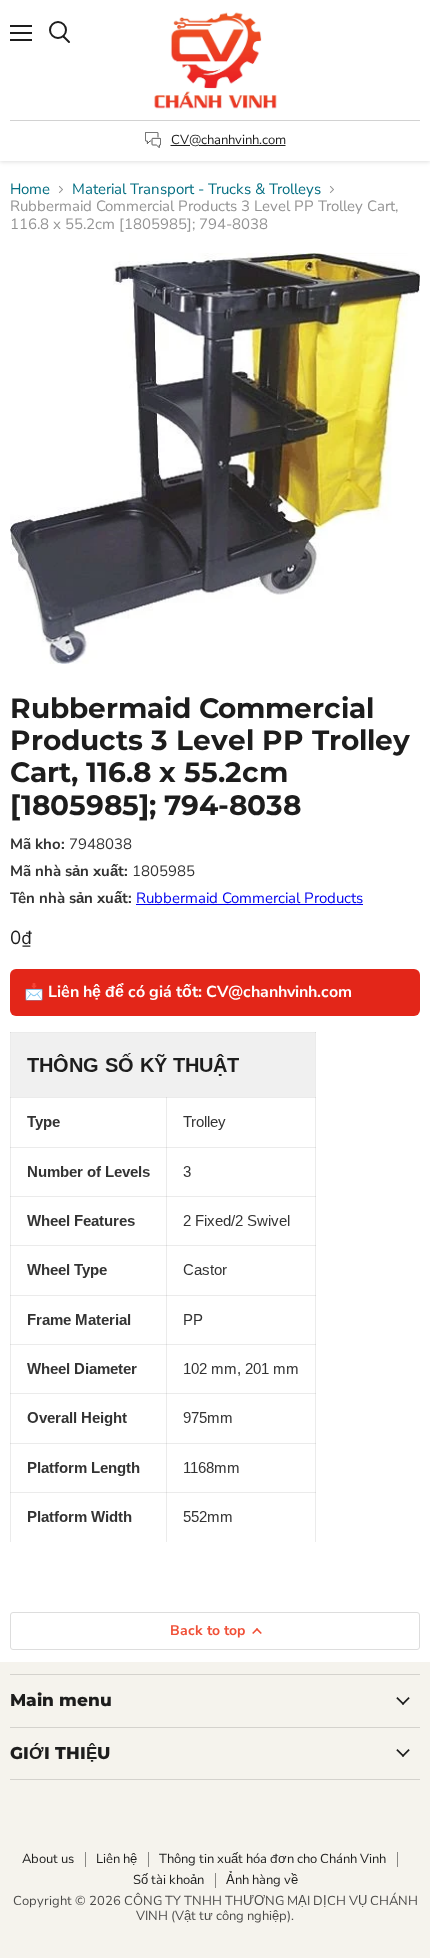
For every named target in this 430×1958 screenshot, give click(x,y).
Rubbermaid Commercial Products (249, 898)
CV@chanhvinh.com (228, 140)
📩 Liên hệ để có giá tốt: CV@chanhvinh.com (188, 992)
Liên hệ (116, 1859)
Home (30, 189)
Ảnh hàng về (262, 1880)
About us (48, 1859)
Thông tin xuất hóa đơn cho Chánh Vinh (272, 1859)
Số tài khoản (168, 1880)
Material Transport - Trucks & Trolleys (196, 189)
